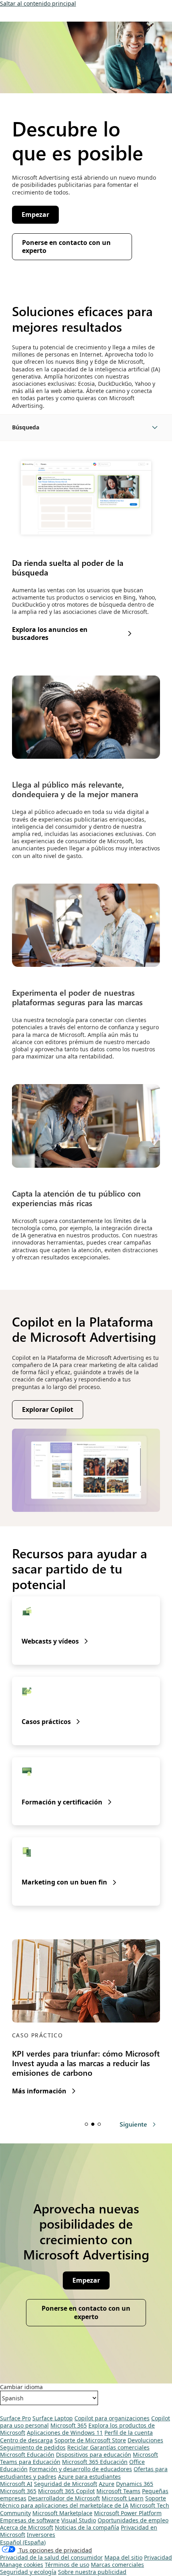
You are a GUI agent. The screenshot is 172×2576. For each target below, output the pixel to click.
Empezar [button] (35, 214)
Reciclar (79, 2447)
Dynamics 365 (135, 2484)
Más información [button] (39, 2091)
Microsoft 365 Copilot (66, 2491)
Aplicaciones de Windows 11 (65, 2433)
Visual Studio (79, 2520)
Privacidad (158, 2557)
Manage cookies (22, 2565)
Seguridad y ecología (28, 2572)
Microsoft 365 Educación (95, 2462)
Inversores (41, 2535)
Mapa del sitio (123, 2557)
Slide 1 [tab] (86, 2124)
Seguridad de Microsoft (66, 2484)
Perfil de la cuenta (129, 2433)
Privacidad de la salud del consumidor (51, 2557)
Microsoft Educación (27, 2455)
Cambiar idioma (21, 2387)
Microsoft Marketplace (62, 2513)
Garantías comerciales (120, 2447)
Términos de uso (67, 2565)
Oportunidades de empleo (133, 2520)
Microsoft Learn (123, 2498)
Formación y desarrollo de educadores (81, 2469)
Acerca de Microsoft (27, 2527)
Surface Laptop (53, 2418)
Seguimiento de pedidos (33, 2447)
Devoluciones (145, 2440)
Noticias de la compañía (87, 2527)
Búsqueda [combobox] (26, 427)
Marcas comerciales (117, 2565)
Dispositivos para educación (94, 2455)
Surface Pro (15, 2418)
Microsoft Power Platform (128, 2513)
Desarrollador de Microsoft (64, 2498)
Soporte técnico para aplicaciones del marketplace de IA (83, 2502)
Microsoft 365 (69, 2425)
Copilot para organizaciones (112, 2418)
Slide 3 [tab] (99, 2124)
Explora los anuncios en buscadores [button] (50, 634)
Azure (107, 2484)
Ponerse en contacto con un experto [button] (66, 247)
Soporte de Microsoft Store (90, 2440)
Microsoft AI (16, 2484)
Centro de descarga (26, 2440)
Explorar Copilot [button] (48, 1409)
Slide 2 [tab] (93, 2124)
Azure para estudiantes (89, 2477)
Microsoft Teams (118, 2491)
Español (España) (23, 2542)
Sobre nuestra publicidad (92, 2572)
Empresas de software (30, 2520)
